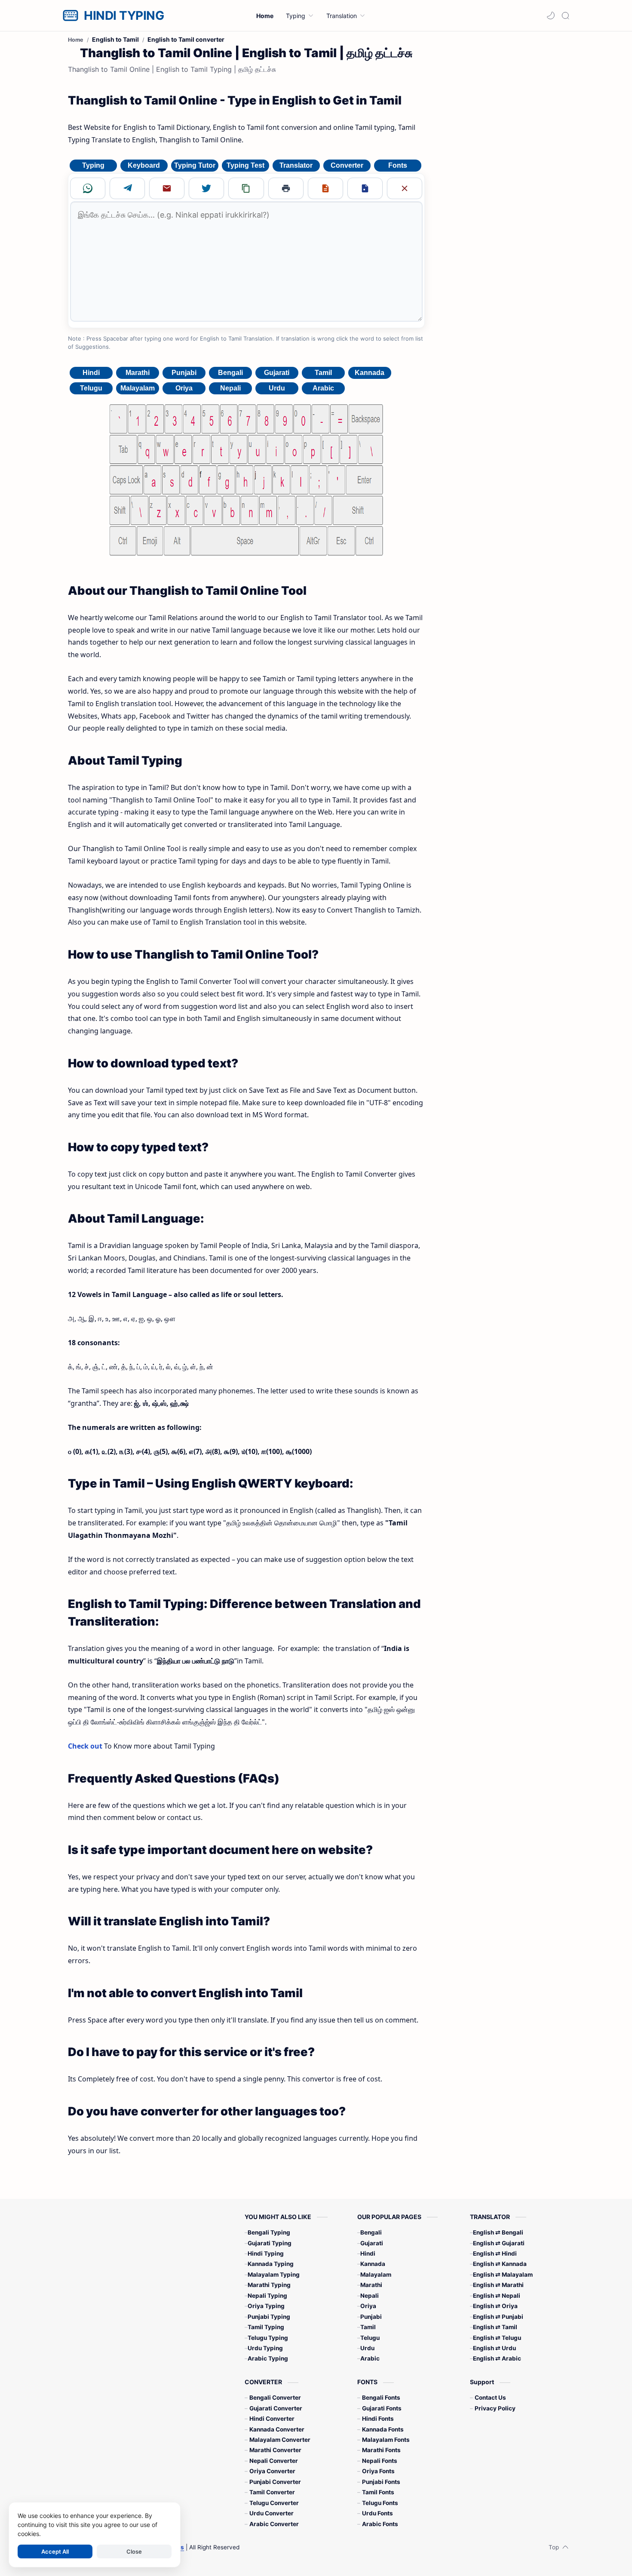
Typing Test (245, 165)
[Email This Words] (167, 188)
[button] (551, 15)
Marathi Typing (269, 2285)
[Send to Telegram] (127, 188)
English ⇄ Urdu (494, 2348)
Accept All (55, 2551)
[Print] (286, 188)
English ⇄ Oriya (495, 2306)
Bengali (230, 373)
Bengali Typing (269, 2232)
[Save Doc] (365, 188)
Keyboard (144, 165)
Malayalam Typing (274, 2275)
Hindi (91, 373)
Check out (85, 1746)
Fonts (398, 165)
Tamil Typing (266, 2327)
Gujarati (277, 373)
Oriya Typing (266, 2306)
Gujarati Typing (270, 2243)
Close (134, 2551)
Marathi (138, 373)
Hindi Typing (266, 2253)
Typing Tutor (195, 165)
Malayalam (138, 388)
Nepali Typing (267, 2296)
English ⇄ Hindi (495, 2253)
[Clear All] (405, 188)
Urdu (277, 388)
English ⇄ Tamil (495, 2327)
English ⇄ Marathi (498, 2285)
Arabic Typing (268, 2358)
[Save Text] (325, 188)
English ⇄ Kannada (500, 2264)
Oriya (184, 388)
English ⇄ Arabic (497, 2358)
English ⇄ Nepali (497, 2296)
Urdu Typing (265, 2348)
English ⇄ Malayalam (503, 2275)
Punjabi (184, 373)
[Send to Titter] (206, 188)
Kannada (370, 373)
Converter (347, 165)
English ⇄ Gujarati (499, 2243)
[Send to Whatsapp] (88, 188)
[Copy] (246, 188)
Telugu (91, 388)
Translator (296, 165)
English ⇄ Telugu (497, 2338)
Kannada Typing (271, 2264)
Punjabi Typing (269, 2317)
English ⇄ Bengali (498, 2232)
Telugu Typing (268, 2338)
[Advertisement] (500, 171)
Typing (93, 165)
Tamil (323, 373)
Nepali (230, 388)
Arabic (323, 388)
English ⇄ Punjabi (498, 2317)
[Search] (565, 15)
